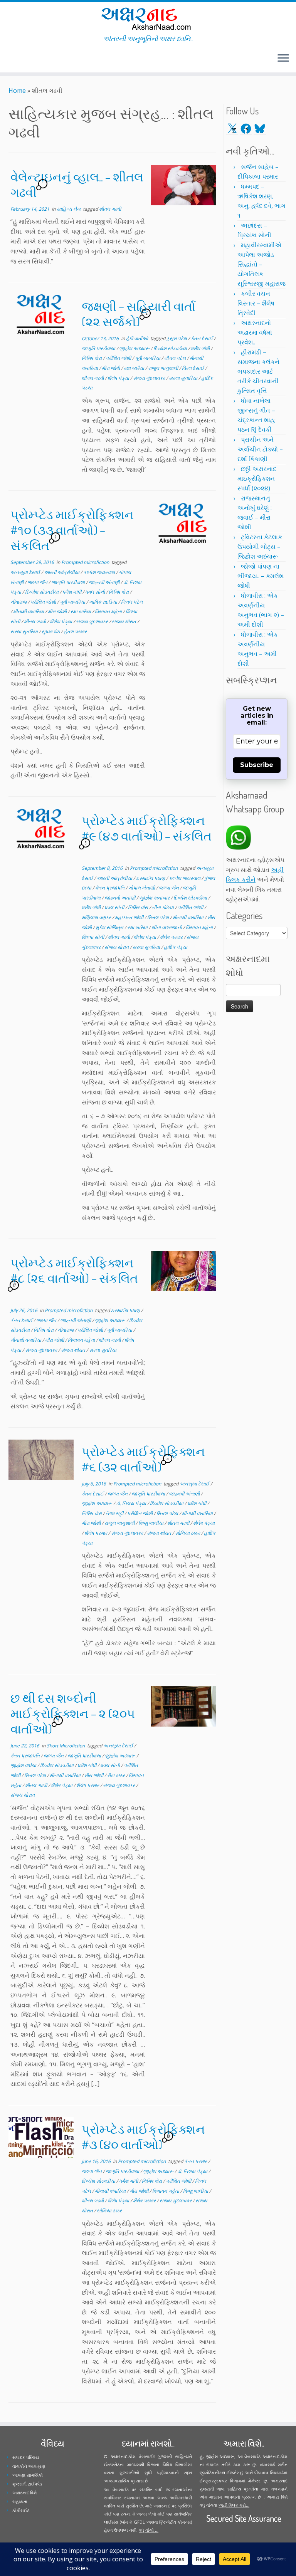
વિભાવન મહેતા (109, 612)
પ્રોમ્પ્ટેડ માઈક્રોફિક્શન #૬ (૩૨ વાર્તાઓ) (143, 1459)
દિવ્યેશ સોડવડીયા (171, 348)
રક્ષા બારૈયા (135, 368)
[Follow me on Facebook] (16, 59)
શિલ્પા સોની (93, 937)
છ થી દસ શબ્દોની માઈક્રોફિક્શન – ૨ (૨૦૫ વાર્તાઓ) (73, 1713)
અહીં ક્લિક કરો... (234, 2505)
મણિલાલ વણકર (97, 917)
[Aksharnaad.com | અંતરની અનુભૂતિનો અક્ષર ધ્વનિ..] (148, 18)
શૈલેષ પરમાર (172, 937)
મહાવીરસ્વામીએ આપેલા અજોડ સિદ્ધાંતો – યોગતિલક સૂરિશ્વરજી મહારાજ (262, 264)
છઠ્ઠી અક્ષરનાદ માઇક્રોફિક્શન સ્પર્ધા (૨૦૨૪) (257, 478)
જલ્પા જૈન (38, 582)
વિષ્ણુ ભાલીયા (151, 1523)
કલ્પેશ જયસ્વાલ (100, 572)
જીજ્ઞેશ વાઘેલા (24, 1765)
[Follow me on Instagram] (21, 59)
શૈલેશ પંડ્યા (61, 622)
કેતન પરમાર (196, 2161)
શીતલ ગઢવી (110, 209)
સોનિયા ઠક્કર (188, 1533)
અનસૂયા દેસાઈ (26, 572)
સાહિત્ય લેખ (69, 209)
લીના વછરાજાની (167, 927)
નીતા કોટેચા (163, 907)
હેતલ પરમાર (75, 632)
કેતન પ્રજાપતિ (110, 888)
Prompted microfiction (86, 562)
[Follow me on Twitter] (11, 59)
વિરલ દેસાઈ (193, 368)
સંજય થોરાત (124, 622)
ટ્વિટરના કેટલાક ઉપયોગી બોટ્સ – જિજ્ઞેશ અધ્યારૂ (260, 547)
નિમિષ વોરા (92, 358)
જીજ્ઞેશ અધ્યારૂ (135, 348)
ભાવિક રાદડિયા (104, 602)
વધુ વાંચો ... (149, 2530)
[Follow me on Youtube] (26, 59)
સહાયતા (20, 2501)
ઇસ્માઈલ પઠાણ (151, 878)
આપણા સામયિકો (28, 2475)
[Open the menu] (283, 59)
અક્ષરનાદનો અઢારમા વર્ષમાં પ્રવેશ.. (255, 332)
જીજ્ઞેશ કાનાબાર (155, 898)
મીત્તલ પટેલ (176, 358)
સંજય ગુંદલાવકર (150, 378)
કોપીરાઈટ (21, 2510)
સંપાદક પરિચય (26, 2457)
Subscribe (257, 765)
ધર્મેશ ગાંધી (201, 348)
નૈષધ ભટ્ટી (115, 1513)
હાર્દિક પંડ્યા (176, 947)
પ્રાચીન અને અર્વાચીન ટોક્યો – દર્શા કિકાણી (260, 449)
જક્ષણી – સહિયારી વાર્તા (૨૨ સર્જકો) (139, 314)
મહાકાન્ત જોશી (130, 917)
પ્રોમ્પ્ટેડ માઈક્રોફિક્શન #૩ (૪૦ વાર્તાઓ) (143, 2137)
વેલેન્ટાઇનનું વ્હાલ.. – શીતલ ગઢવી (77, 184)
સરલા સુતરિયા (25, 632)
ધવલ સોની (96, 592)
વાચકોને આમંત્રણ (29, 2466)
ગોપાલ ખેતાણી (142, 888)
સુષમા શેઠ (51, 632)
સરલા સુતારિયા (184, 378)
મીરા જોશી (58, 612)
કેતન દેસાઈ (202, 338)
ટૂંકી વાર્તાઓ (138, 338)
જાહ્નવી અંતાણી (105, 582)
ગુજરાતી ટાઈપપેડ (27, 2484)
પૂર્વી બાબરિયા (148, 358)
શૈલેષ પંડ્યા (119, 378)
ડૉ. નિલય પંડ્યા (132, 1503)
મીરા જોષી (111, 368)
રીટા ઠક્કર (117, 1775)
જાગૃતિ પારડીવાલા (99, 348)
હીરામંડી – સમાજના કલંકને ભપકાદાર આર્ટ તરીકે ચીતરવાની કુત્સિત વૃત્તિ (258, 371)
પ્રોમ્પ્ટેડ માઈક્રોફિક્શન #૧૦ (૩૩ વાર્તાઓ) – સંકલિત (72, 530)
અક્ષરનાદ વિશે (24, 2493)
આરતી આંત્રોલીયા (62, 572)
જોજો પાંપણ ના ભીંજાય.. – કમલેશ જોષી (261, 576)
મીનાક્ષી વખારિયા (29, 612)
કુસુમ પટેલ (177, 338)
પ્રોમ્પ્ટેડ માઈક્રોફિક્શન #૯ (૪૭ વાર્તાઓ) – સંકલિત (147, 828)
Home (17, 91)
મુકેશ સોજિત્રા (110, 927)
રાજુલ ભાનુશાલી (164, 368)
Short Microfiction (66, 1746)
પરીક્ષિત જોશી (119, 358)
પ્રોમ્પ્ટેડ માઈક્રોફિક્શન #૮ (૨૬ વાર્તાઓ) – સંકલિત (74, 1270)
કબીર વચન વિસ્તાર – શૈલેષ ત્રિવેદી (256, 303)
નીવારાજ (19, 602)
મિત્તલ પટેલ (132, 602)
